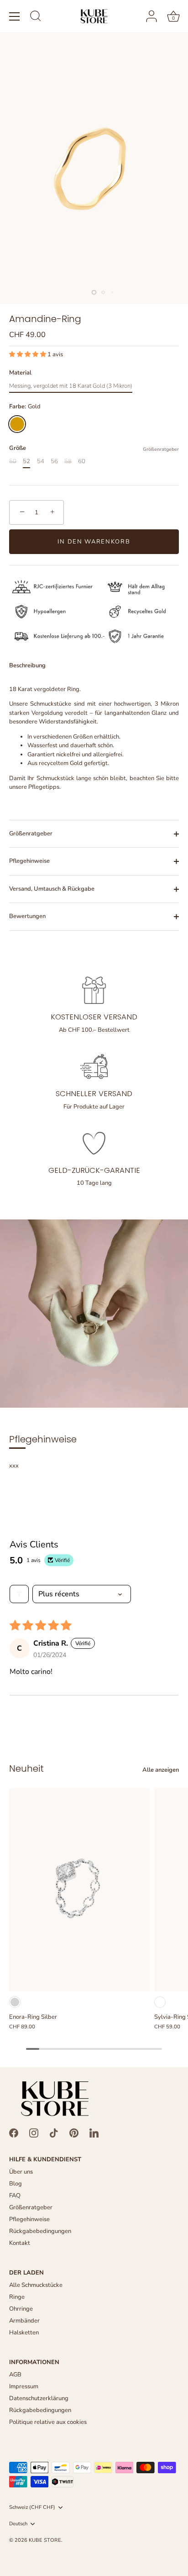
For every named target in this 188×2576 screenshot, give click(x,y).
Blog (16, 2184)
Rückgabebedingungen (40, 2231)
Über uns (21, 2172)
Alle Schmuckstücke (36, 2285)
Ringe (17, 2297)
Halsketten (24, 2333)
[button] (28, 354)
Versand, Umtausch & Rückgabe (52, 889)
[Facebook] (14, 2133)
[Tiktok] (54, 2133)
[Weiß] (160, 2002)
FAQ (15, 2196)
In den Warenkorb (94, 542)
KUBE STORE (45, 2540)
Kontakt (20, 2243)
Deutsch (18, 2524)
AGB (15, 2375)
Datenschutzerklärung (39, 2398)
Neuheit (26, 1768)
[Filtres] (19, 1594)
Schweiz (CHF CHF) (32, 2507)
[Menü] (15, 16)
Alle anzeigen (161, 1770)
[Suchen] (36, 17)
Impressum (24, 2386)
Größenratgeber (161, 449)
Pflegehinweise (29, 861)
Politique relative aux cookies (48, 2422)
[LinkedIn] (94, 2133)
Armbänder (24, 2321)
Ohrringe (21, 2309)
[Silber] (15, 2002)
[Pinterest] (74, 2133)
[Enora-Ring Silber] (79, 1890)
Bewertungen (27, 916)
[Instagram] (34, 2133)
